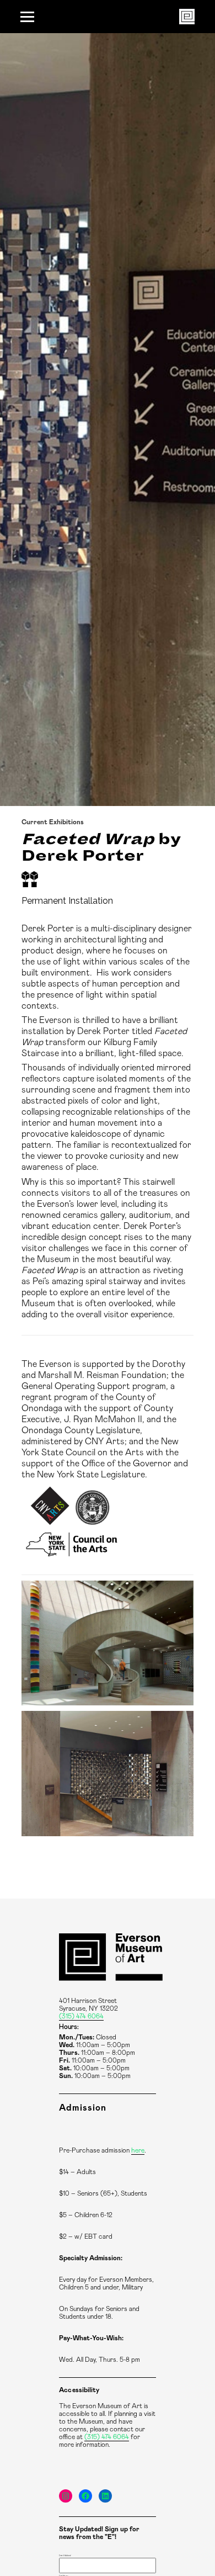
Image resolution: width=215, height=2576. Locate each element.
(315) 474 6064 (81, 2016)
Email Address (65, 2556)
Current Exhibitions (53, 822)
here (138, 2150)
